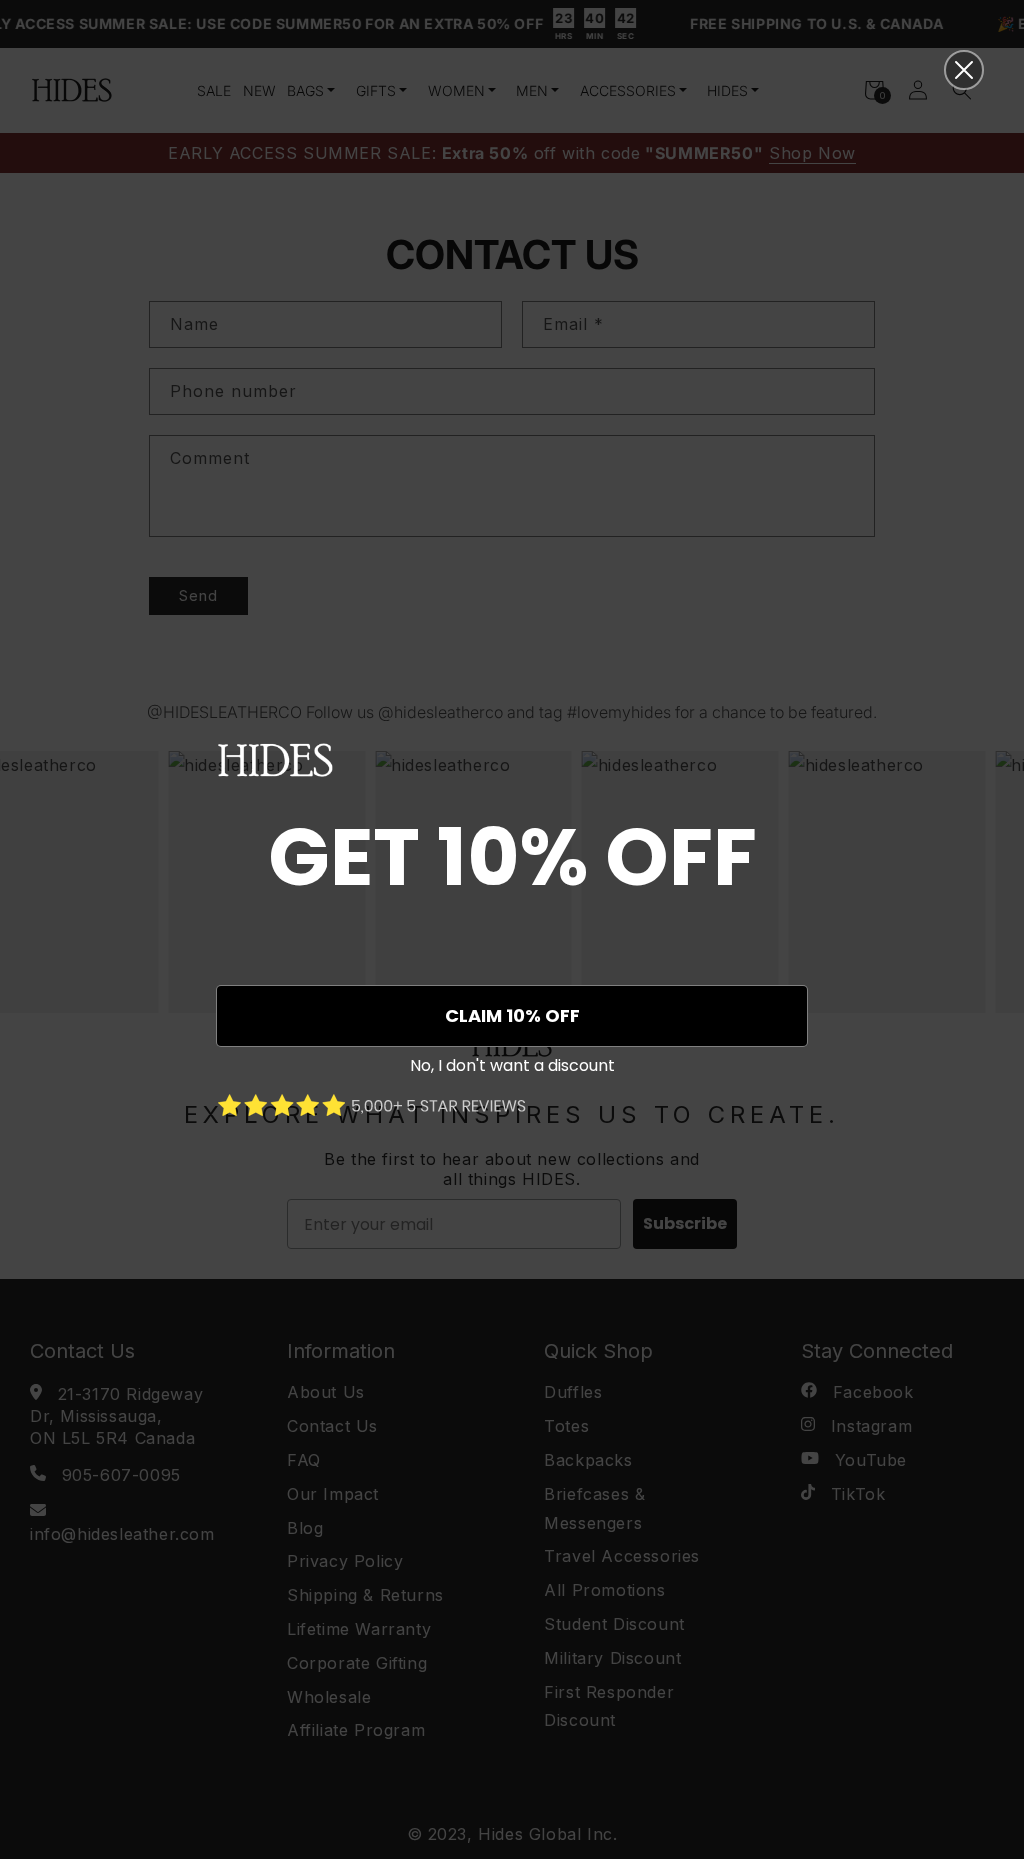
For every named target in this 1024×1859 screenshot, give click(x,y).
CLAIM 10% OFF (512, 1015)
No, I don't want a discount (512, 1065)
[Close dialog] (964, 70)
